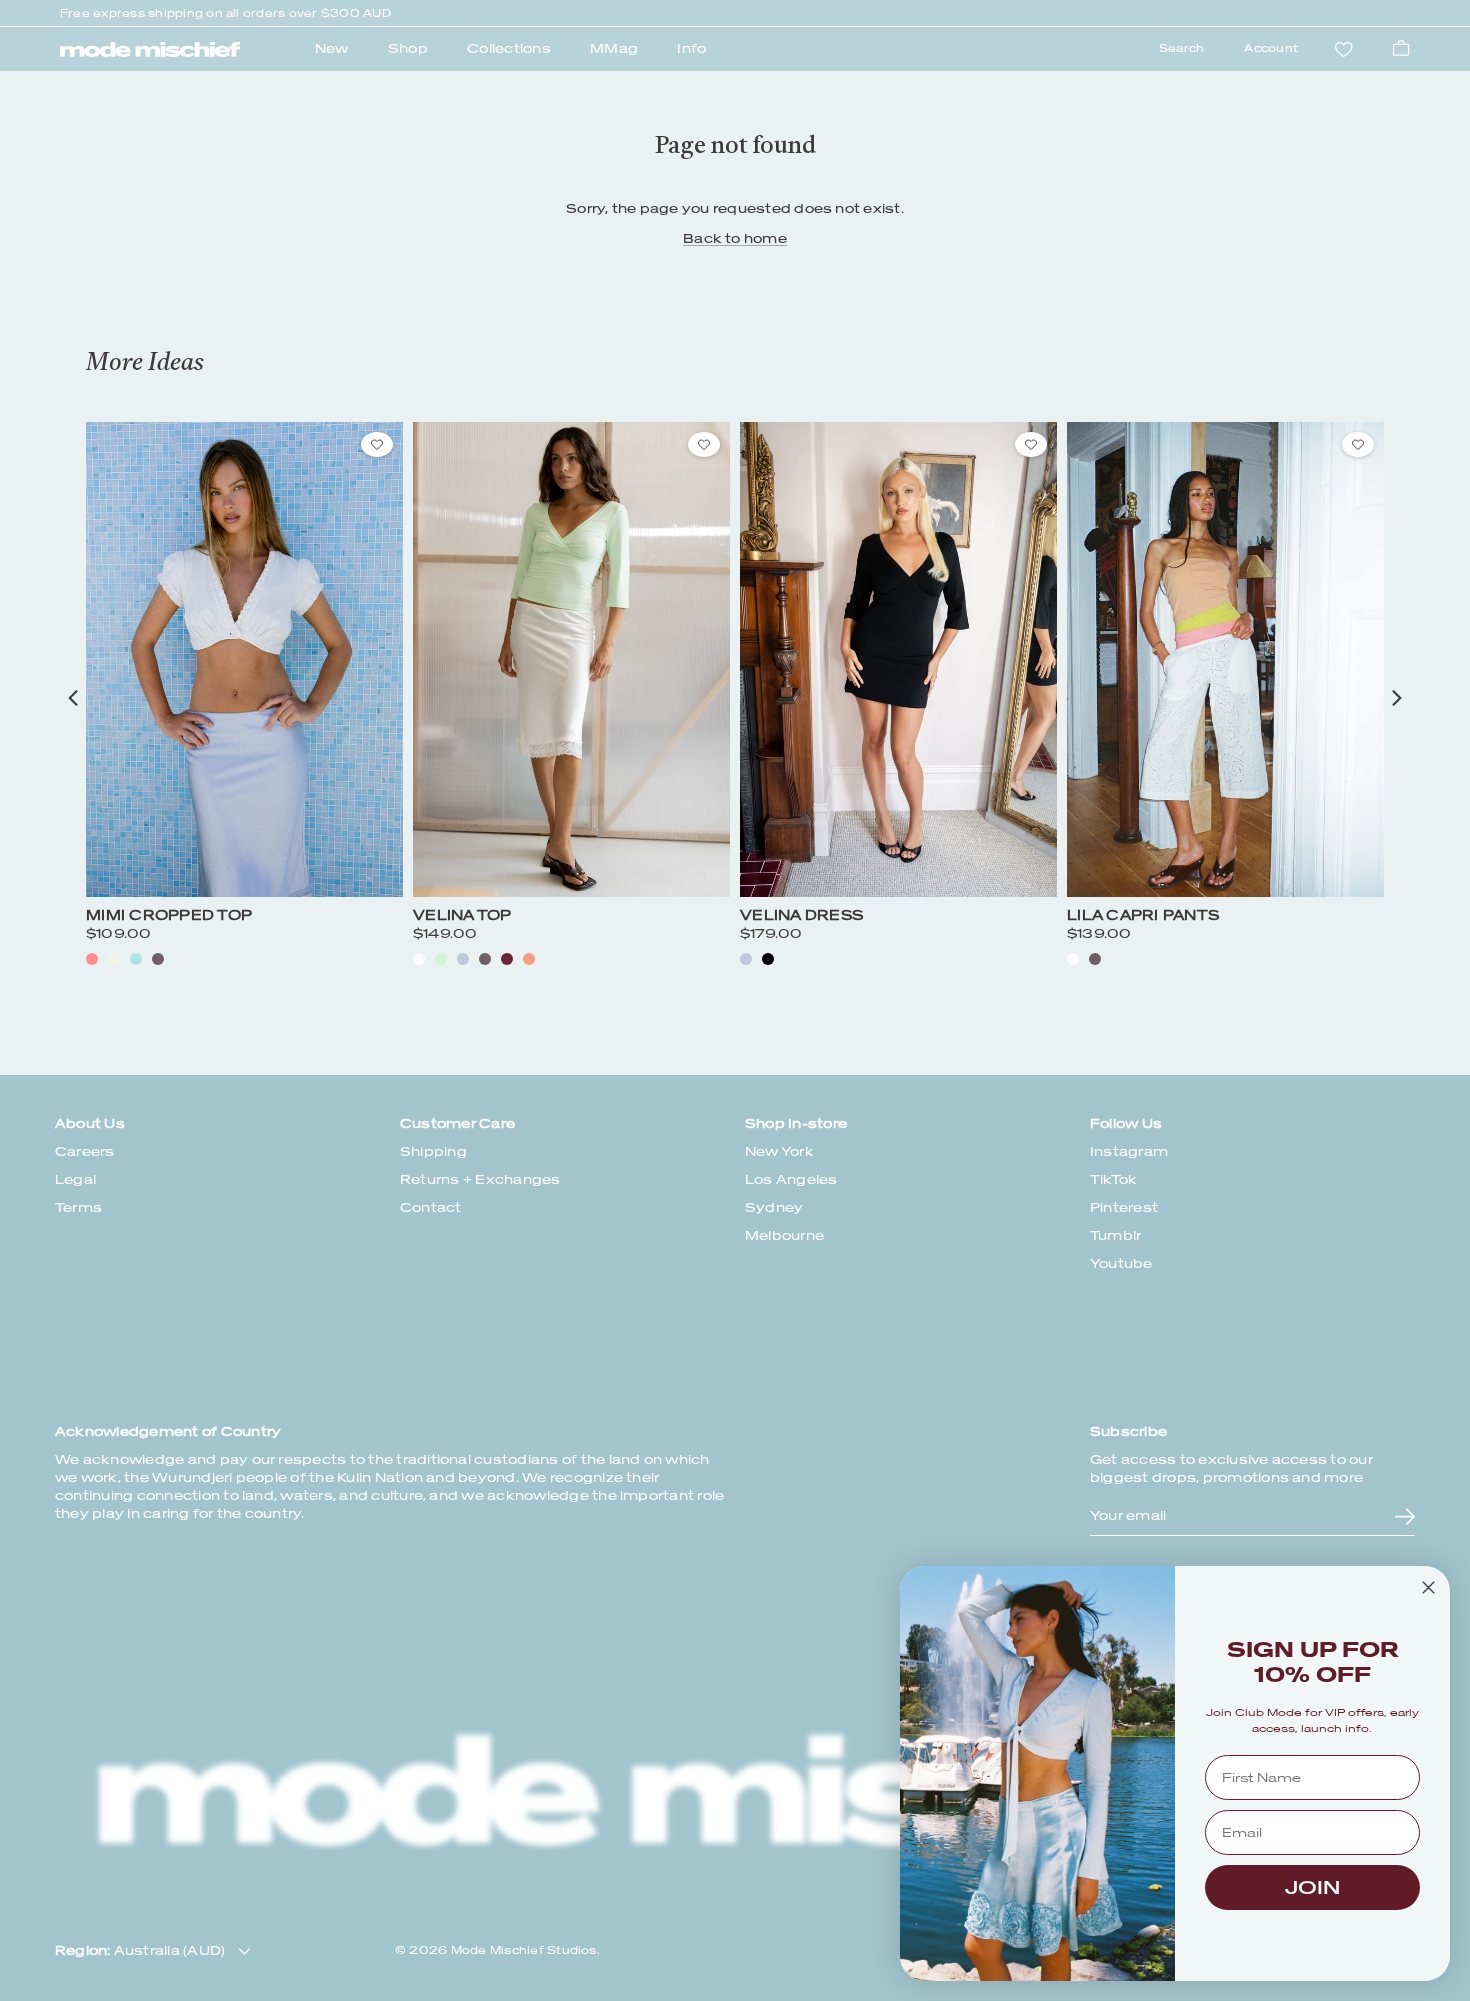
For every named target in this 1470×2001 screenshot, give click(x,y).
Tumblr (1115, 1235)
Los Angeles (791, 1179)
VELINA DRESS (801, 915)
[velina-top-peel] (529, 959)
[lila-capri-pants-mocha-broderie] (1095, 959)
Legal (75, 1179)
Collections (509, 48)
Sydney (774, 1207)
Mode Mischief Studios (524, 1950)
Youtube (1121, 1263)
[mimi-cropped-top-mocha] (158, 959)
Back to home (735, 238)
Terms (78, 1207)
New (332, 48)
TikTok (1113, 1179)
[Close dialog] (1428, 1587)
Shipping (433, 1151)
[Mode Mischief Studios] (150, 50)
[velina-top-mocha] (485, 959)
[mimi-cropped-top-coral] (92, 959)
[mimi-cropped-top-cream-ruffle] (114, 959)
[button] (73, 698)
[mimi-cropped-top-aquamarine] (136, 959)
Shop (408, 48)
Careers (85, 1151)
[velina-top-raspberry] (507, 959)
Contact (431, 1207)
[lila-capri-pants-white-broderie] (1073, 959)
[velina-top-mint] (441, 959)
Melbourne (784, 1235)
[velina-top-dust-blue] (463, 959)
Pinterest (1124, 1207)
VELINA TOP (462, 915)
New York (779, 1151)
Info (691, 48)
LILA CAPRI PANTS (1143, 915)
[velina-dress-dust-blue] (746, 959)
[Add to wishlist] (377, 444)
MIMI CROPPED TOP (169, 915)
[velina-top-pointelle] (419, 959)
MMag (614, 48)
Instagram (1129, 1151)
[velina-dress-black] (768, 959)
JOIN (1312, 1887)
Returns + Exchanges (480, 1179)
